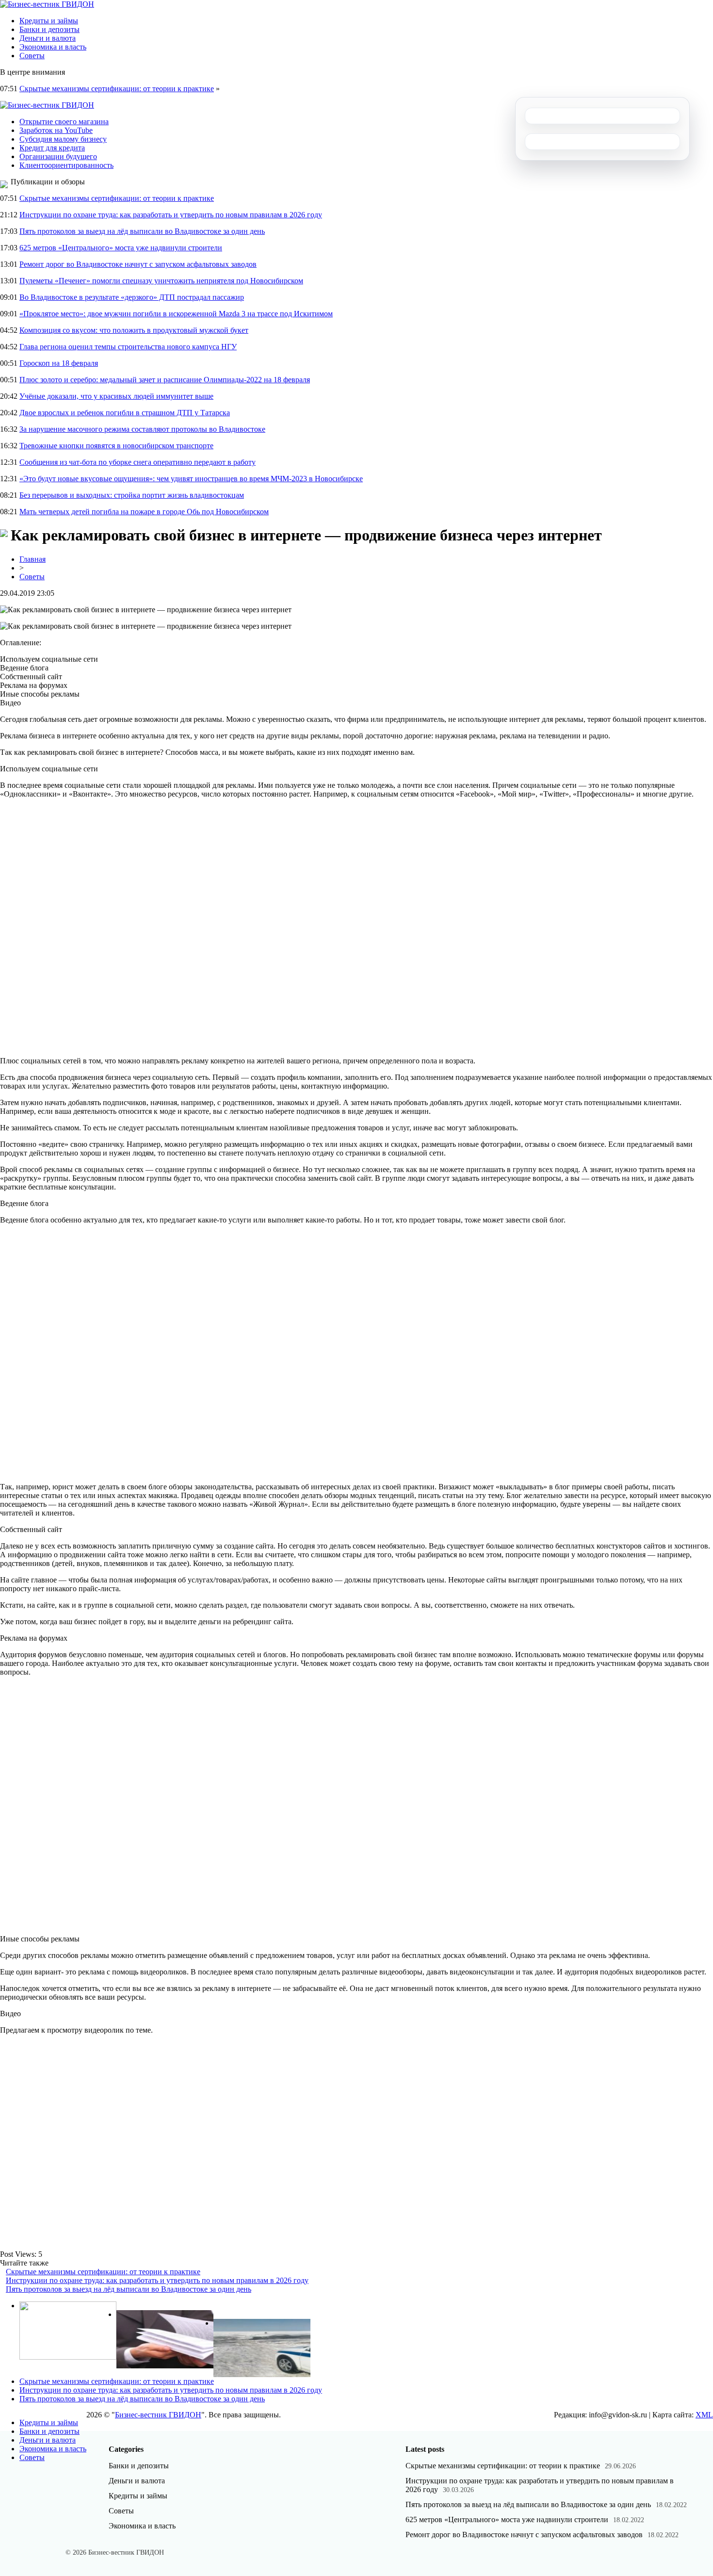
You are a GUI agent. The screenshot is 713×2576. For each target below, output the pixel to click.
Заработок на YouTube (56, 130)
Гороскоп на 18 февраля (59, 363)
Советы (32, 56)
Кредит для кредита (52, 148)
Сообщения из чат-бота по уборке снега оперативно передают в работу (138, 462)
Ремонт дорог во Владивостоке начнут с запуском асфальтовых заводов (138, 264)
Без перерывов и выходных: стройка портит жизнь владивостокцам (132, 495)
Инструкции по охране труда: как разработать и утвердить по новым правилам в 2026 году (171, 215)
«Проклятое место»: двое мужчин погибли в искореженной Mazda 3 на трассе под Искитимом (176, 314)
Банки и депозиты (49, 29)
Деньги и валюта (48, 38)
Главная (32, 559)
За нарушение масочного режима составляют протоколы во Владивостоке (142, 429)
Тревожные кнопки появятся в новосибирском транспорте (116, 446)
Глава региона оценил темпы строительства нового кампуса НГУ (128, 347)
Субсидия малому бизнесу (63, 139)
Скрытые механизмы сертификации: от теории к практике (117, 89)
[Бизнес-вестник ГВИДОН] (47, 4)
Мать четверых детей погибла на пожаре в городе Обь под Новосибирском (144, 512)
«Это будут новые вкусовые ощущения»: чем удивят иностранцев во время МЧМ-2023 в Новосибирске (191, 479)
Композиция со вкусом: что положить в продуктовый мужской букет (134, 330)
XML (704, 2415)
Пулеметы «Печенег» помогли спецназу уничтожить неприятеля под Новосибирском (161, 281)
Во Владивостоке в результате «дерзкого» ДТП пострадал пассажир (132, 297)
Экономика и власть (53, 47)
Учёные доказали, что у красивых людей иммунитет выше (116, 396)
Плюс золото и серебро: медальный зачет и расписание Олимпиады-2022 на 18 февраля (165, 380)
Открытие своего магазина (64, 122)
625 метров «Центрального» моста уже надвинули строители (121, 248)
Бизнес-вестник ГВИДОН (158, 2415)
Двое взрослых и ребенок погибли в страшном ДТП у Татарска (125, 413)
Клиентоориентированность (66, 165)
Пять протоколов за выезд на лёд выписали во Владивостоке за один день (142, 231)
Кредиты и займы (49, 21)
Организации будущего (58, 156)
